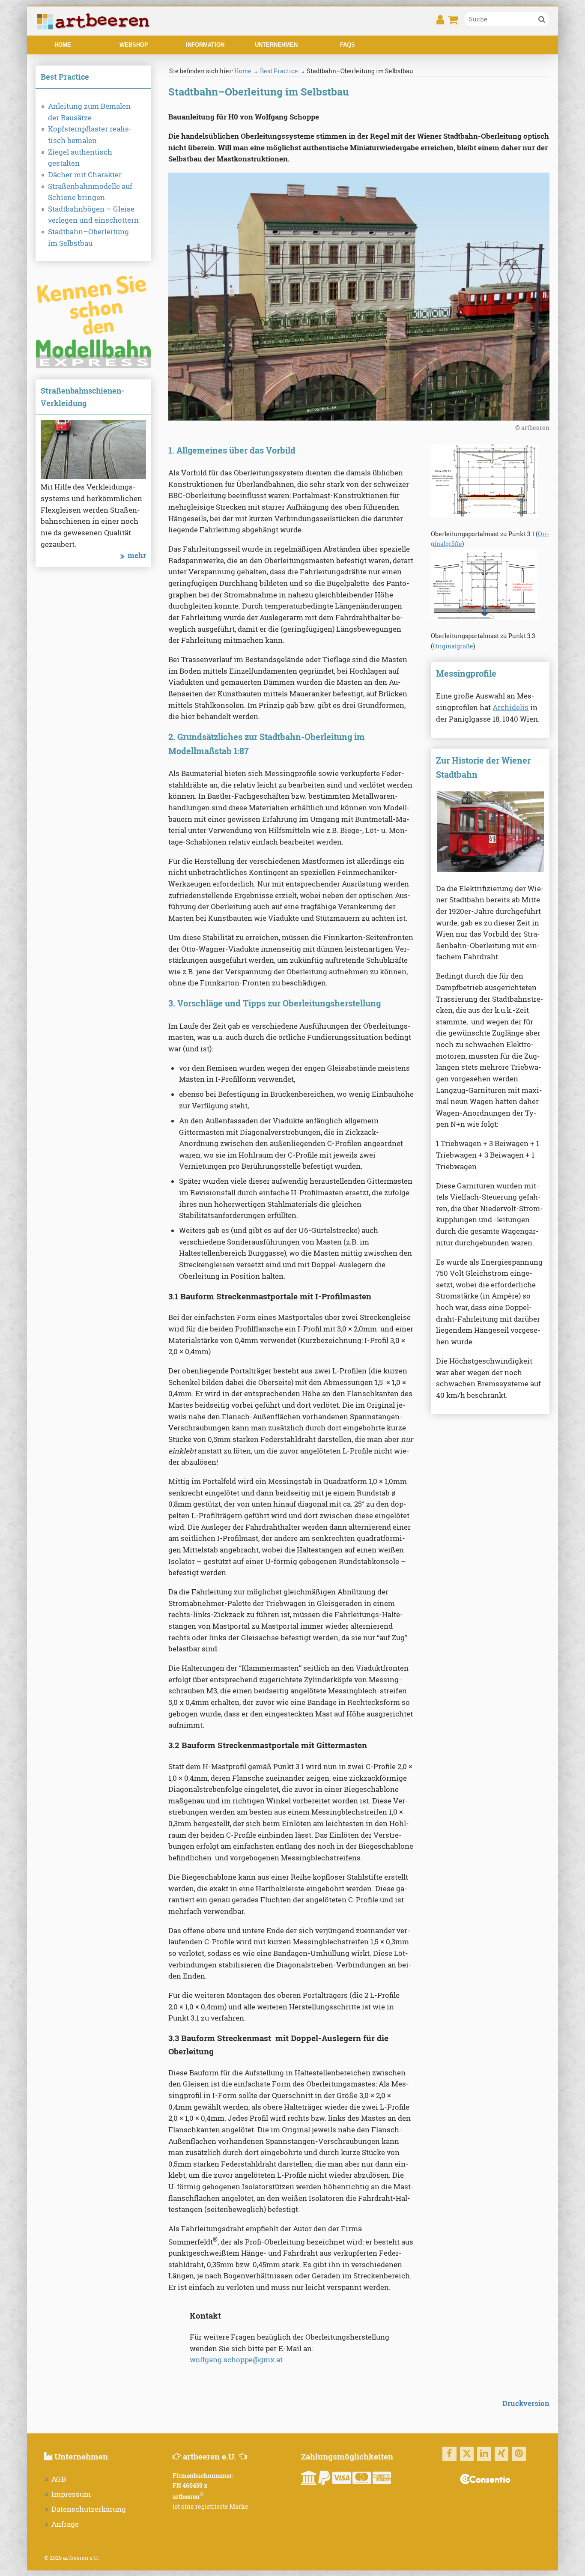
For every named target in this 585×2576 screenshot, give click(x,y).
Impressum (71, 2494)
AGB (59, 2479)
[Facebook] (449, 2454)
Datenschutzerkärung (89, 2509)
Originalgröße (453, 646)
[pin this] (519, 2454)
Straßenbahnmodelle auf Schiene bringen (90, 192)
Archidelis (510, 707)
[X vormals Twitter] (467, 2454)
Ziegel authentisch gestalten (80, 158)
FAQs (348, 45)
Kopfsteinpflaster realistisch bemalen (90, 135)
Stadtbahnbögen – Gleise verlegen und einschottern (93, 215)
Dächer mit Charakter (85, 175)
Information (205, 45)
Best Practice (279, 71)
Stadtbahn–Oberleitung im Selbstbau (88, 237)
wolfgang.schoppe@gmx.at (236, 2360)
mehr (137, 555)
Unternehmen (276, 45)
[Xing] (502, 2454)
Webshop (134, 45)
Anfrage (65, 2524)
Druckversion (526, 2403)
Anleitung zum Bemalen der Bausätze (89, 112)
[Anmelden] (440, 22)
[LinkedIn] (484, 2454)
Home (63, 45)
